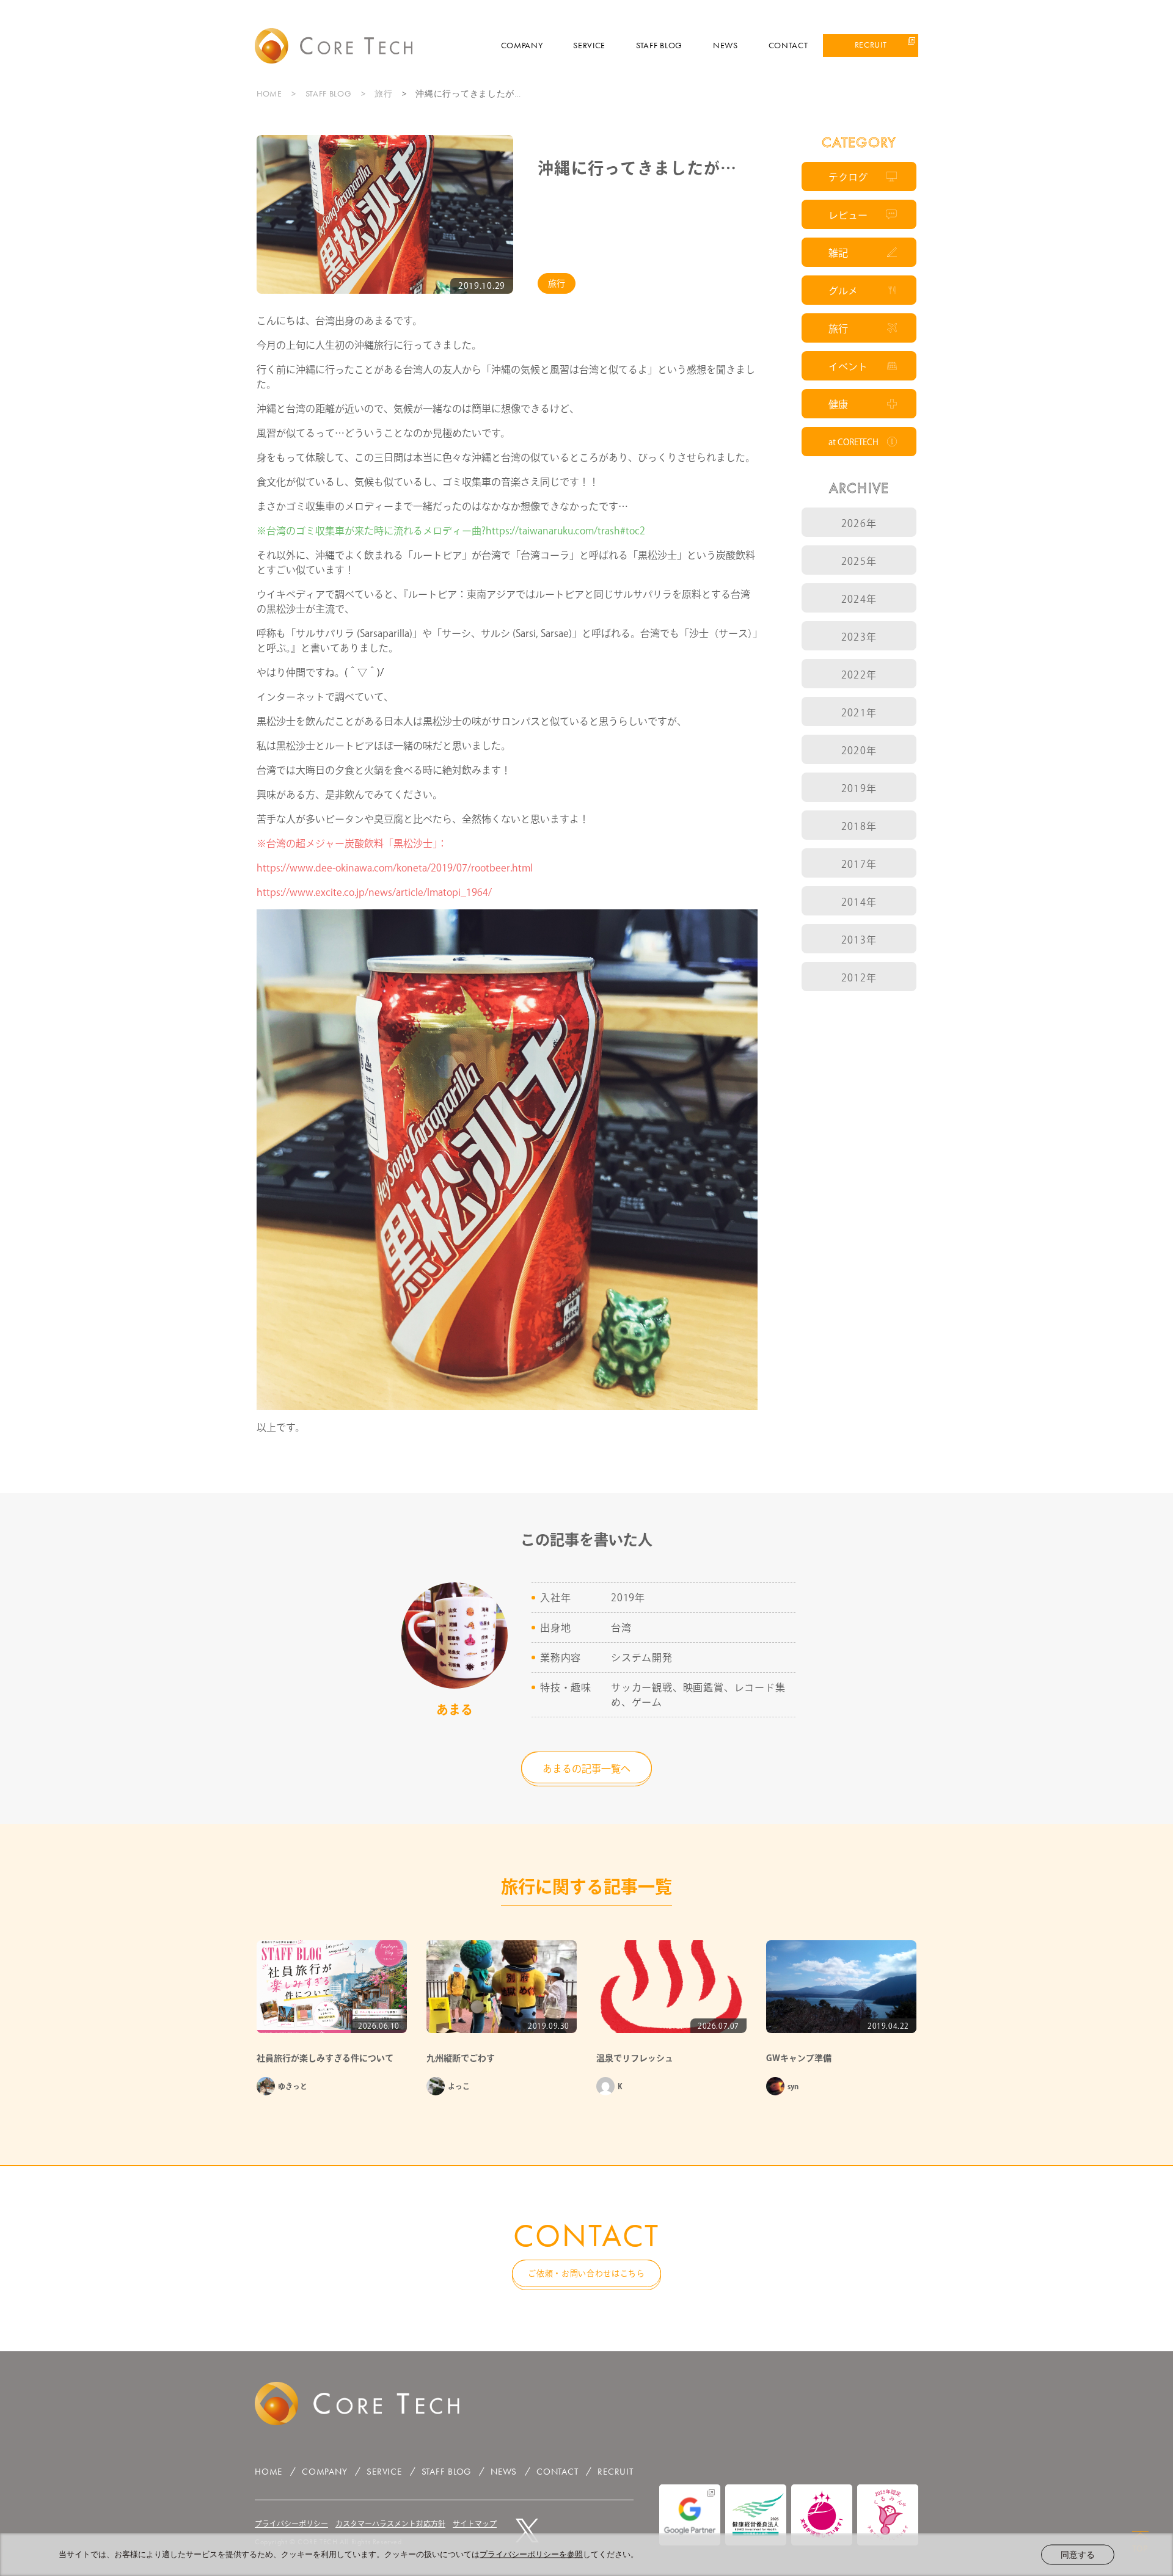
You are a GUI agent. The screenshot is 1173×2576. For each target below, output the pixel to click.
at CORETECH (853, 442)
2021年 (859, 713)
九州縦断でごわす (461, 2058)
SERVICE (589, 45)
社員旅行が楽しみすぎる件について (325, 2058)
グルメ (843, 291)
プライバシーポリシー (291, 2523)
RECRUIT (871, 45)
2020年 (859, 751)
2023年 (859, 637)
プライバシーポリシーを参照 (531, 2554)
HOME (269, 93)
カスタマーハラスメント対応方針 (390, 2523)
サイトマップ (475, 2523)
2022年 (859, 675)
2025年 (859, 561)
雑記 (838, 253)
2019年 (859, 788)
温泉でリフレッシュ (635, 2058)
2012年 (859, 978)
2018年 (859, 826)
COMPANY (522, 45)
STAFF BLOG (659, 45)
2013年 (859, 940)
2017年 (859, 864)
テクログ (848, 177)
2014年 (859, 902)
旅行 (383, 93)
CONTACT (788, 45)
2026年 (859, 523)
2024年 (859, 599)
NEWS (725, 45)
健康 (838, 404)
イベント (848, 366)
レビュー (848, 215)
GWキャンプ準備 (799, 2058)
